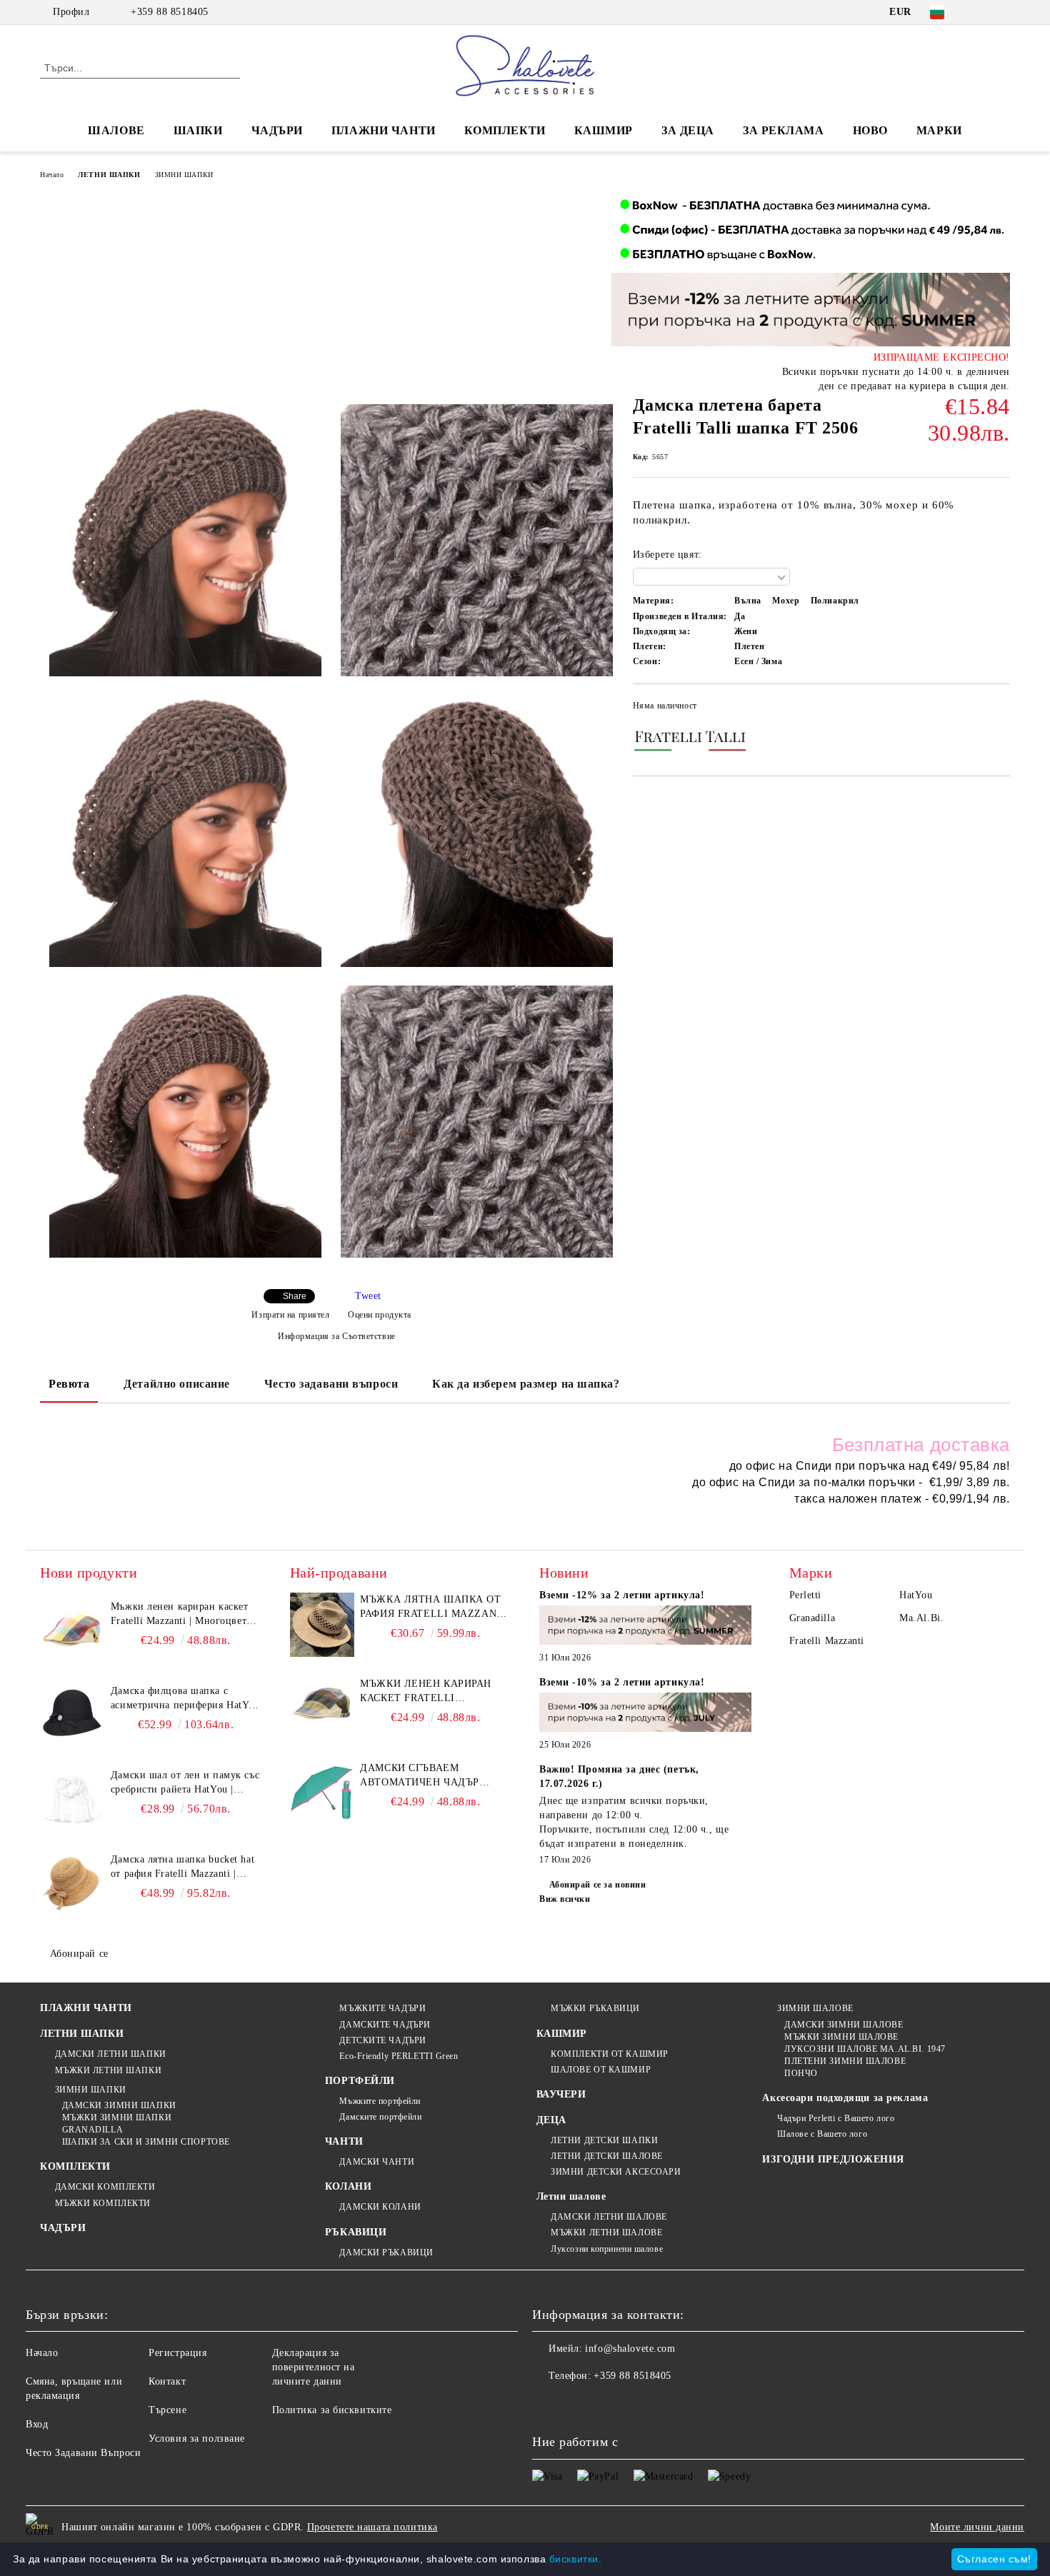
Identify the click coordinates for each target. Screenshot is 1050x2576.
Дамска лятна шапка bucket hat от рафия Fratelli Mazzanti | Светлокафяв (182, 1868)
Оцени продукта (380, 1315)
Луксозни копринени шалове (607, 2249)
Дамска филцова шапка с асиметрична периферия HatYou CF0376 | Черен (185, 1699)
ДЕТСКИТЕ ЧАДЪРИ (382, 2040)
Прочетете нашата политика (372, 2527)
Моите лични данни (977, 2527)
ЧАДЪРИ (277, 130)
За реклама (784, 130)
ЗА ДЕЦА (688, 130)
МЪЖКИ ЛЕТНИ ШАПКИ (108, 2070)
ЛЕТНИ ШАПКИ (109, 175)
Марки (939, 130)
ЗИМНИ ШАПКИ (184, 175)
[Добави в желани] (1000, 709)
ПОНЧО (801, 2073)
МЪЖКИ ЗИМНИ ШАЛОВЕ (841, 2037)
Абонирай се (79, 1954)
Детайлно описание (177, 1384)
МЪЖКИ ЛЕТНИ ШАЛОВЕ (606, 2232)
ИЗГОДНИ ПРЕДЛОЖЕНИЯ (833, 2159)
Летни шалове (571, 2196)
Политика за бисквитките (332, 2410)
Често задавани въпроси (331, 1384)
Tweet (368, 1296)
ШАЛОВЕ (116, 130)
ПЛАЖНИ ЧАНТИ (384, 130)
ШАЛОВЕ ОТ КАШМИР (601, 2070)
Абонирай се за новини (597, 1885)
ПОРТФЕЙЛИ (360, 2081)
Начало (52, 175)
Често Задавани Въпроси (83, 2453)
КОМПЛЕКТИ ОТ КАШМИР (610, 2054)
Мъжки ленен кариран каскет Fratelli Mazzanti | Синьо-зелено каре (433, 1692)
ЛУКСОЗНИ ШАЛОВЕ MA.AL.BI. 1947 (865, 2049)
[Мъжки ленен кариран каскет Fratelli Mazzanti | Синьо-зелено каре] (322, 1709)
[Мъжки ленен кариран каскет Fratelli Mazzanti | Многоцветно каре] (72, 1632)
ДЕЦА (551, 2120)
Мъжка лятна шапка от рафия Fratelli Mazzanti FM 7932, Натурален (434, 1608)
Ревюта (69, 1384)
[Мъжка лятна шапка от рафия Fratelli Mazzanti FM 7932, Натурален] (322, 1625)
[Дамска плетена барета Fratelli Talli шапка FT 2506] (185, 540)
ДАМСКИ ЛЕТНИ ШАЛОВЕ (609, 2217)
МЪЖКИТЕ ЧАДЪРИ (382, 2008)
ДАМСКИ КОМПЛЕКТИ (105, 2187)
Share (295, 1296)
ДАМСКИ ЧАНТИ (377, 2162)
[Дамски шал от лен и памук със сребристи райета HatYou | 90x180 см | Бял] (72, 1800)
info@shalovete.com (630, 2349)
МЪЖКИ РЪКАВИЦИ (595, 2008)
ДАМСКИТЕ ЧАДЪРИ (385, 2025)
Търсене (167, 2410)
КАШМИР (604, 130)
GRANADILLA (92, 2130)
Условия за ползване (197, 2439)
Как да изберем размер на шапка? (526, 1384)
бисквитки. (576, 2559)
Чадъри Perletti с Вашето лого (836, 2118)
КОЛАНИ (348, 2186)
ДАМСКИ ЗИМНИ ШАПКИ (119, 2105)
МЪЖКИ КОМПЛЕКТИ (103, 2203)
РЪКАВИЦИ (356, 2232)
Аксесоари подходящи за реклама (845, 2098)
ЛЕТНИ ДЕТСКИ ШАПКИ (604, 2140)
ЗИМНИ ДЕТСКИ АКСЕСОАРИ (616, 2172)
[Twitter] (1002, 12)
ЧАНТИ (344, 2141)
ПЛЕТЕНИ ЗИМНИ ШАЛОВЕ (845, 2061)
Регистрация (177, 2353)
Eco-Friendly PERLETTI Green (399, 2056)
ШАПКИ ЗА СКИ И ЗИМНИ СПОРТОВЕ (146, 2142)
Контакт (167, 2381)
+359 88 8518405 (169, 12)
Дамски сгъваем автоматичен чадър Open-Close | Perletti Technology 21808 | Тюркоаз (423, 1776)
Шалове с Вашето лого (822, 2134)
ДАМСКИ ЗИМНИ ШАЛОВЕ (844, 2025)
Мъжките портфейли (380, 2101)
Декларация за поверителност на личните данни (314, 2367)
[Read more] (646, 1627)
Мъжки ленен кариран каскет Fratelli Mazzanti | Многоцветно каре (184, 1615)
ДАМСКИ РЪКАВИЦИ (386, 2252)
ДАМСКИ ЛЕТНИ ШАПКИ (111, 2054)
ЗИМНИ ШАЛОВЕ (815, 2008)
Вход (37, 2424)
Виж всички (565, 1899)
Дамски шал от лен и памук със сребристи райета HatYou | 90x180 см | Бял (185, 1783)
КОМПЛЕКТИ (505, 130)
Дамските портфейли (380, 2117)
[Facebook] (981, 12)
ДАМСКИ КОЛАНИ (380, 2207)
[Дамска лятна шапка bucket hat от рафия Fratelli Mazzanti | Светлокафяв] (72, 1885)
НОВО (870, 130)
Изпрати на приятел (290, 1315)
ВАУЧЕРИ (561, 2094)
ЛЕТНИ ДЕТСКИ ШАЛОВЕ (607, 2156)
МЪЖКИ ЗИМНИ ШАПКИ (117, 2118)
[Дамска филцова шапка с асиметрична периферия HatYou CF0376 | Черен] (72, 1716)
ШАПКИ (198, 130)
